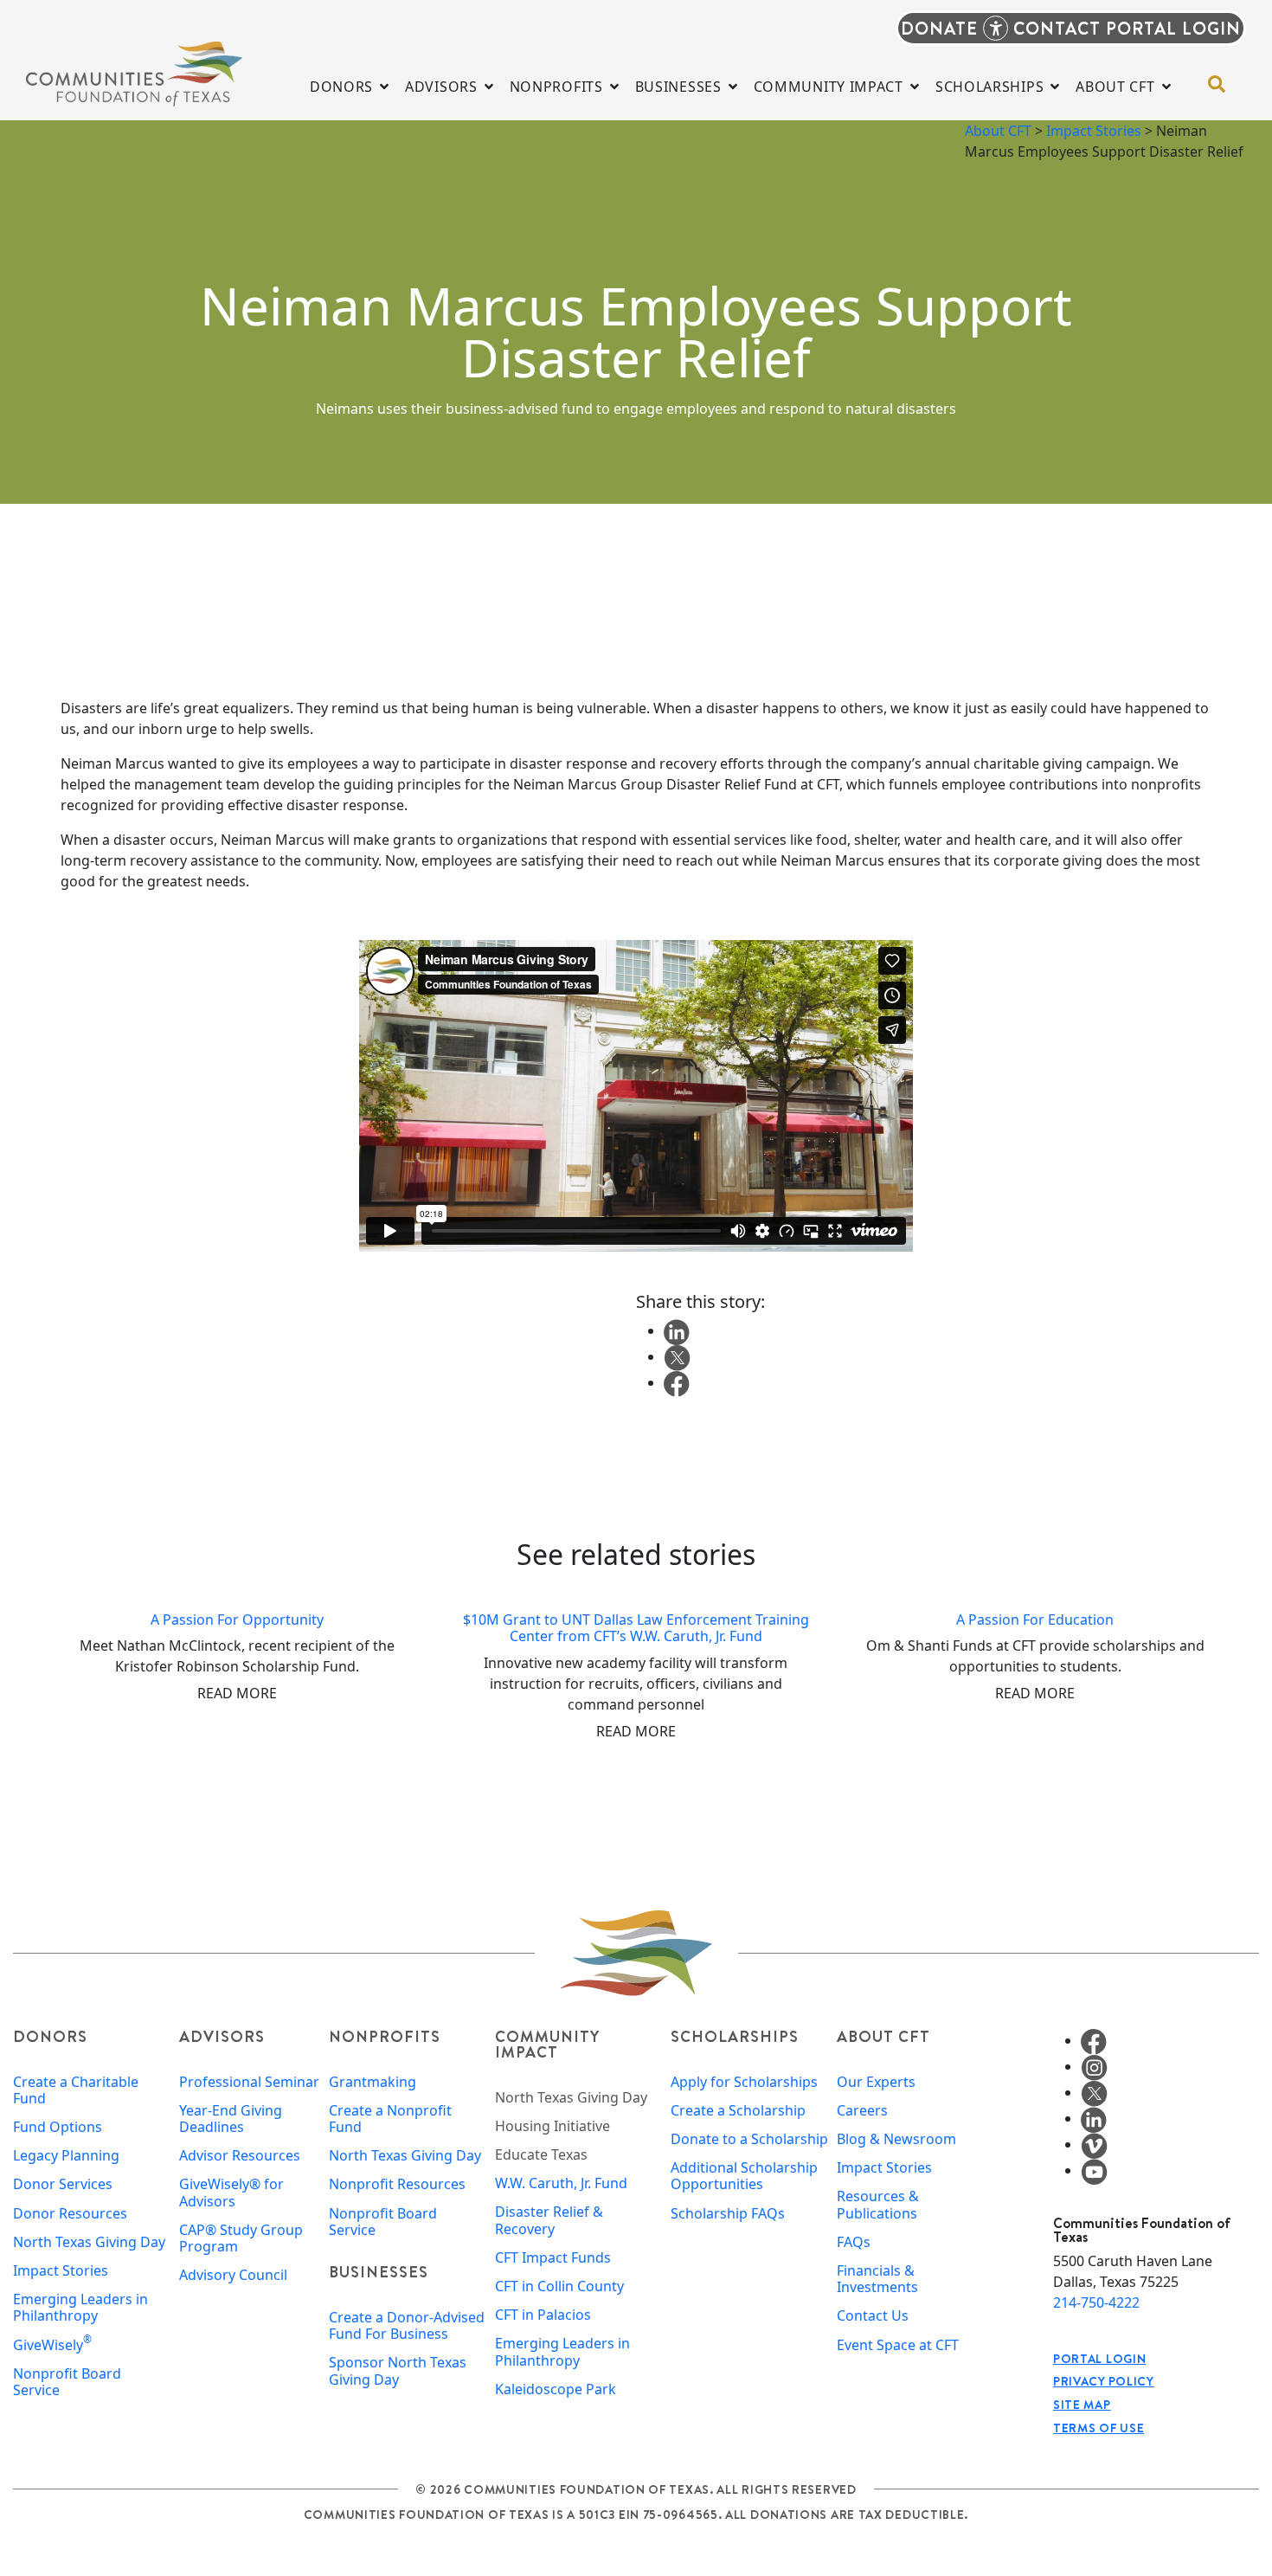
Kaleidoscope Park (556, 2389)
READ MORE (237, 1693)
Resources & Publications (878, 2205)
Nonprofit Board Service (67, 2382)
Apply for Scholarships (744, 2082)
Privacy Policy (1104, 2381)
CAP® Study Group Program (241, 2238)
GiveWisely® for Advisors (231, 2193)
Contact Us (873, 2316)
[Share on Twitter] (677, 1356)
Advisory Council (233, 2275)
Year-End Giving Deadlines (231, 2119)
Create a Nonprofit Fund (390, 2119)
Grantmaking (373, 2082)
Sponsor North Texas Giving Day (398, 2371)
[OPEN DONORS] (384, 87)
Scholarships (735, 2036)
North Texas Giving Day (89, 2242)
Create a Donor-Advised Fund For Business (407, 2326)
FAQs (854, 2242)
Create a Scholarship (738, 2111)
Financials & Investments (877, 2279)
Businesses (379, 2272)
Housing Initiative (552, 2126)
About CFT (998, 131)
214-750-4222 (1096, 2302)
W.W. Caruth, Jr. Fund (561, 2183)
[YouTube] (1094, 2170)
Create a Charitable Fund (76, 2090)
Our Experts (876, 2082)
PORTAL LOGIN (1173, 28)
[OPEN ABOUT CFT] (1166, 87)
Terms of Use (1099, 2428)
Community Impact (547, 2044)
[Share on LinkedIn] (677, 1330)
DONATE (939, 28)
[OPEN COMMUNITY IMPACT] (915, 87)
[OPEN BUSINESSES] (733, 87)
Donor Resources (70, 2214)
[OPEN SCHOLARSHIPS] (1055, 87)
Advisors (222, 2036)
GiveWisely (52, 2345)
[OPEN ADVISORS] (489, 87)
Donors (50, 2036)
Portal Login (1099, 2359)
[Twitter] (1094, 2092)
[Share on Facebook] (677, 1382)
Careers (862, 2111)
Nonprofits (385, 2036)
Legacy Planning (66, 2156)
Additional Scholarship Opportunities (744, 2176)
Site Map (1082, 2405)
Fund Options (58, 2127)
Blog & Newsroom (896, 2139)
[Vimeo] (1094, 2144)
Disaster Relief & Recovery (549, 2220)
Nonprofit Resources (397, 2184)
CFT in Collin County (559, 2286)
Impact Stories (1094, 131)
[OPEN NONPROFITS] (614, 87)
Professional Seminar (249, 2082)
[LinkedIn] (1094, 2118)
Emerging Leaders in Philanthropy (80, 2308)
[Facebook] (1094, 2040)
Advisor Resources (240, 2156)
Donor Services (63, 2184)
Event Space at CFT (898, 2345)
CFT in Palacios (543, 2315)
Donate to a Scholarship (749, 2139)
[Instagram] (1094, 2066)
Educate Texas (541, 2155)
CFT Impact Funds (553, 2258)
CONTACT (1057, 28)
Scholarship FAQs (728, 2214)
